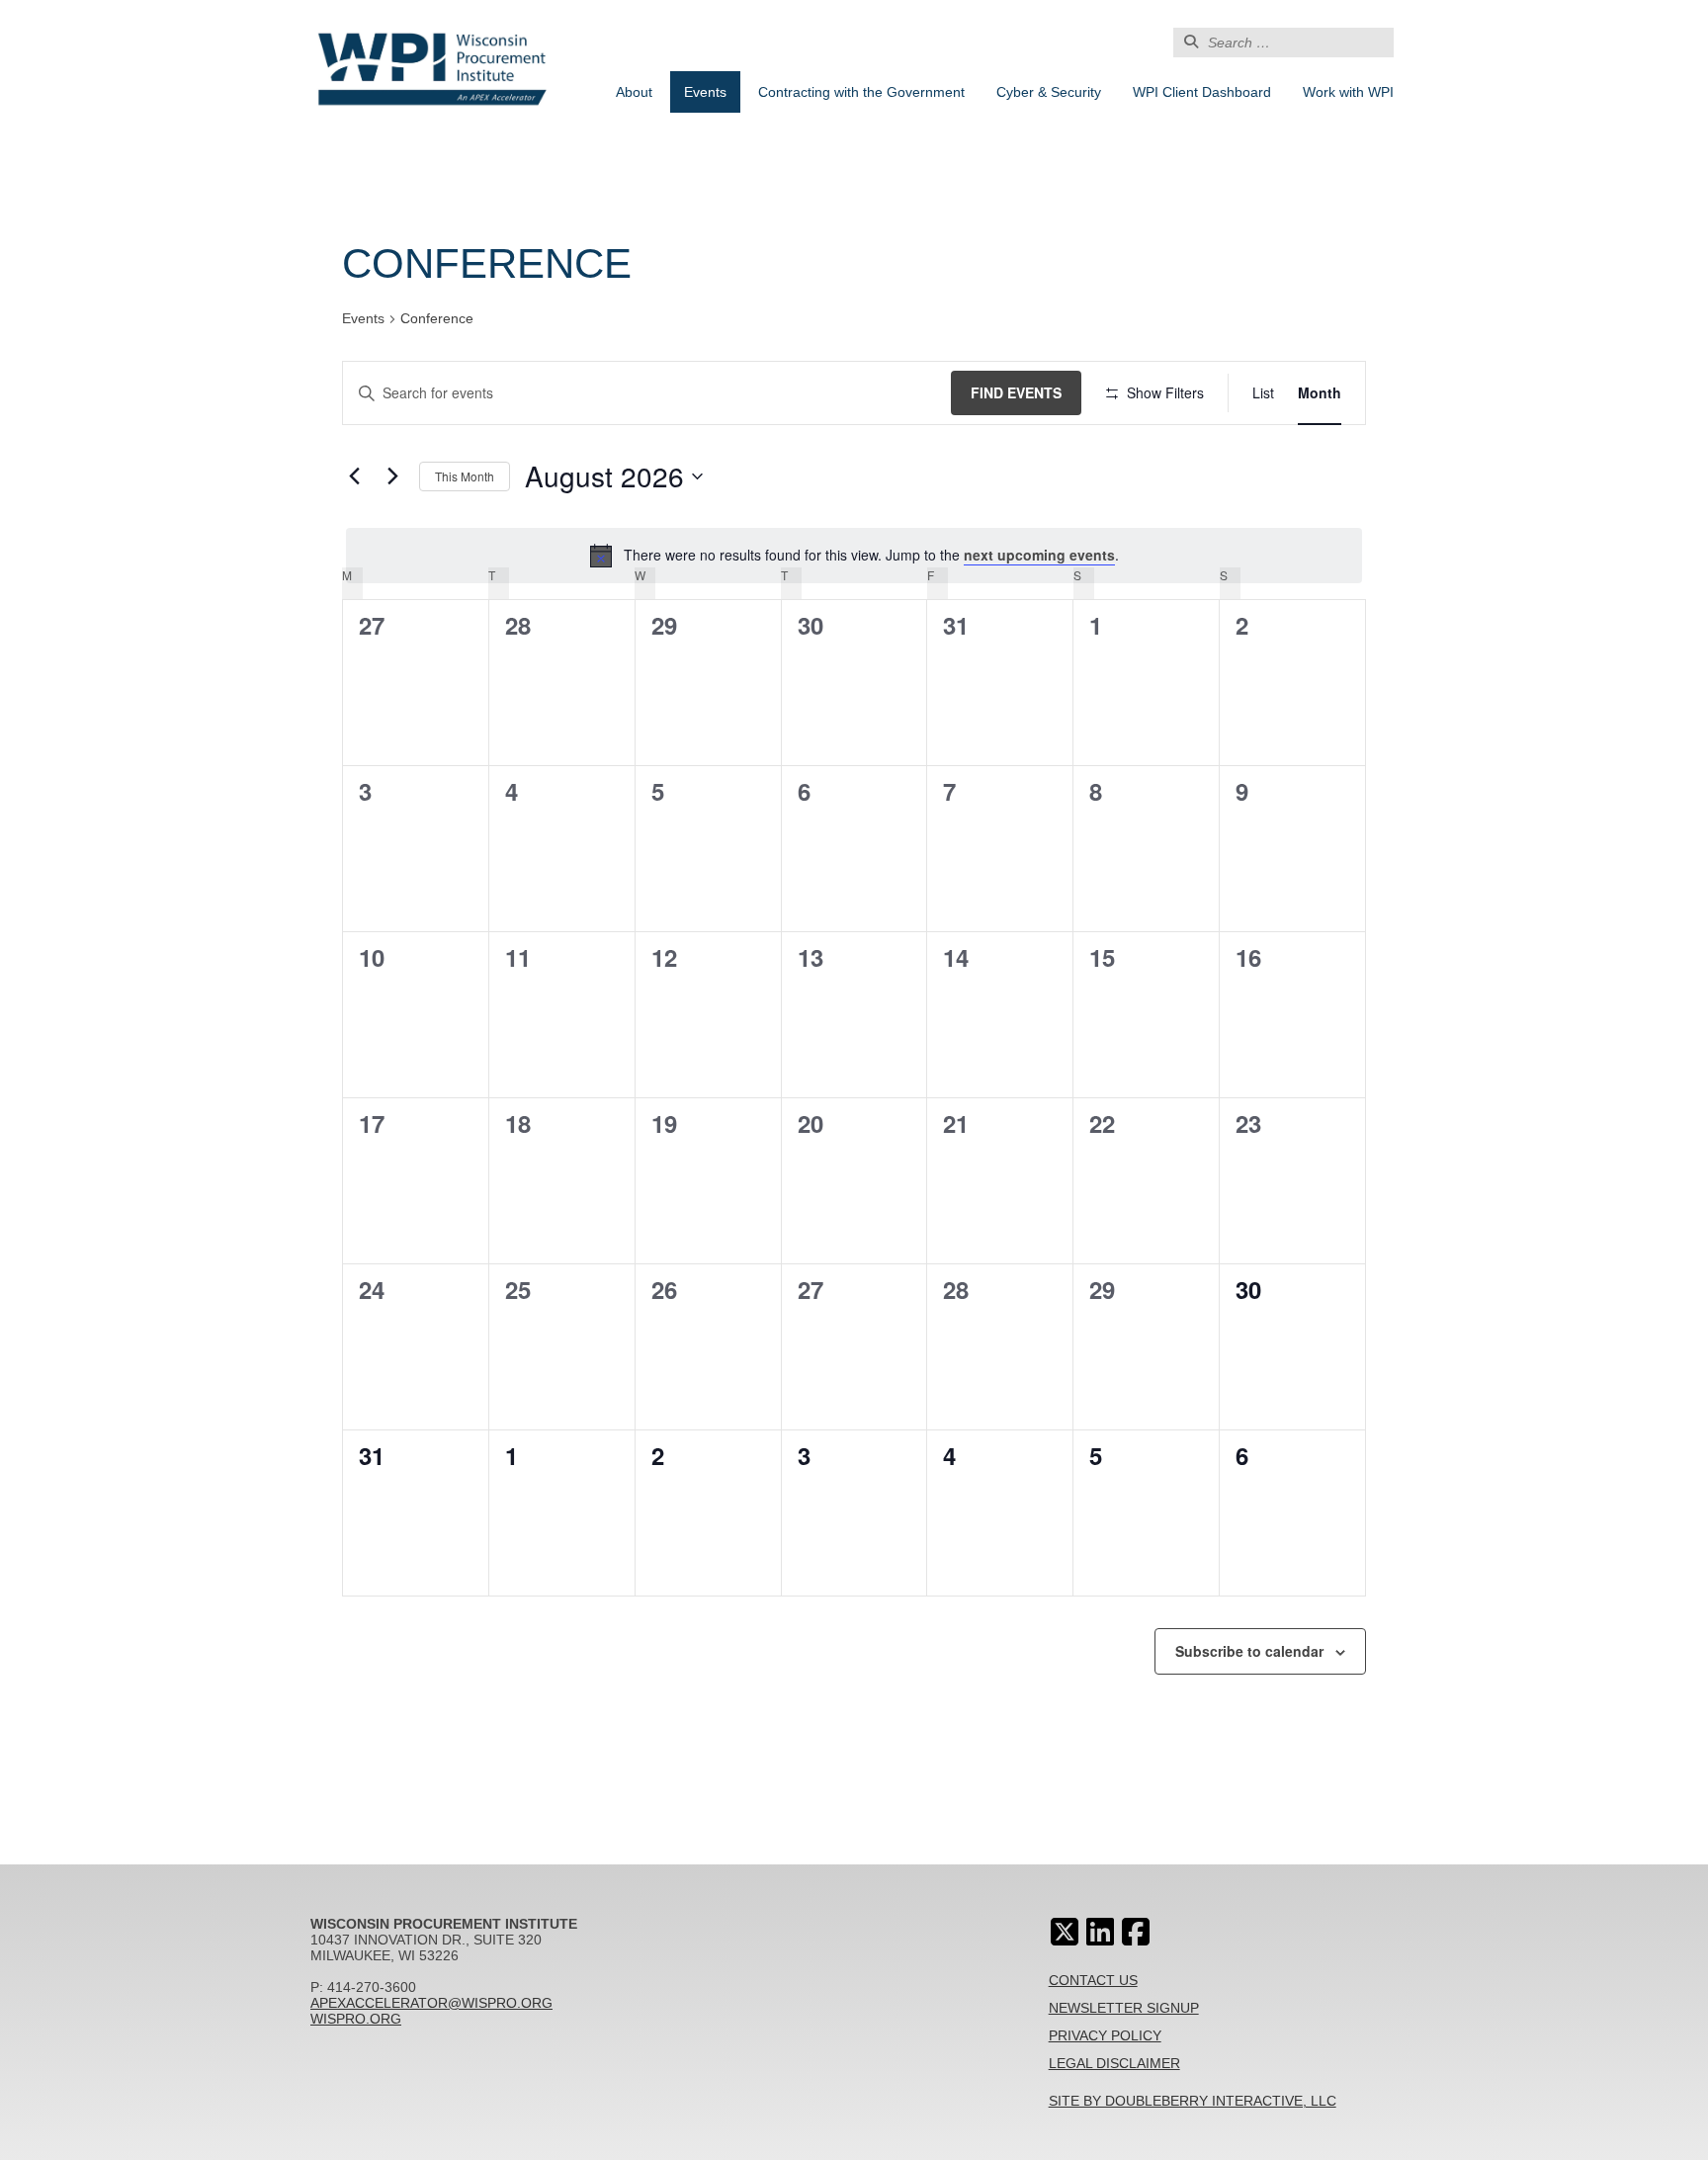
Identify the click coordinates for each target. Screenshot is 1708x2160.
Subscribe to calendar (1249, 1651)
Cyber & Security (1049, 92)
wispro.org (356, 2019)
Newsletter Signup (1124, 2008)
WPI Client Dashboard (1202, 92)
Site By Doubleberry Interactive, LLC (1193, 2101)
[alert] (854, 556)
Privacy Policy (1105, 2035)
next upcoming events (1039, 555)
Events (705, 92)
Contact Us (1093, 1980)
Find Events (1016, 392)
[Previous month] (354, 476)
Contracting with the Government (861, 92)
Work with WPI (1348, 92)
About (634, 92)
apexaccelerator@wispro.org (431, 2003)
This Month (465, 476)
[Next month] (392, 476)
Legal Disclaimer (1114, 2063)
